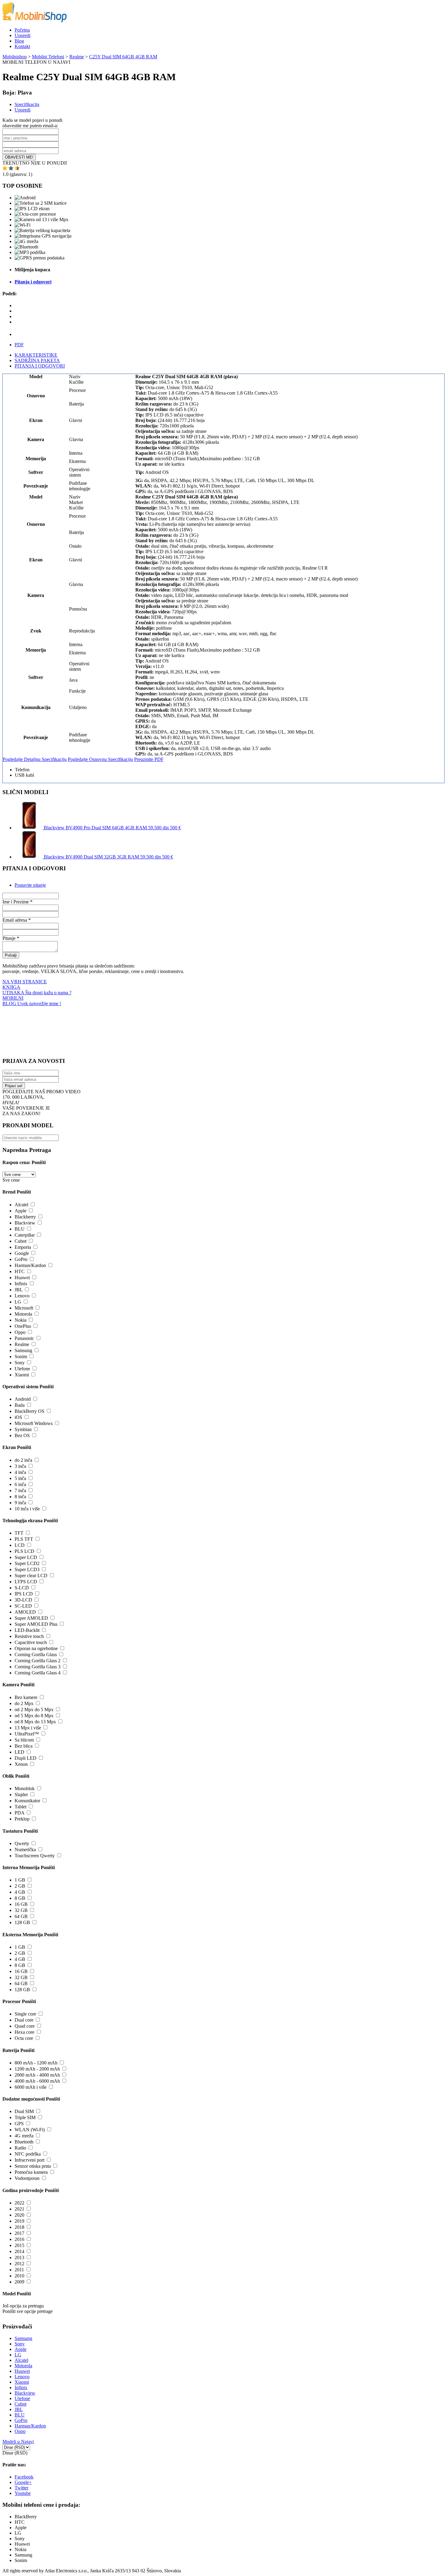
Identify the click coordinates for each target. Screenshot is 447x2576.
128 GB (22, 1922)
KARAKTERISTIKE (36, 355)
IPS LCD (24, 1594)
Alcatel (21, 1205)
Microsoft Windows (34, 1423)
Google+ (23, 2482)
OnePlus (23, 1326)
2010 (19, 2276)
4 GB (20, 1892)
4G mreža (24, 2136)
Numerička (25, 1850)
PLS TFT (24, 1539)
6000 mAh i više (31, 2087)
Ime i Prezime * (17, 902)
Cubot (21, 1241)
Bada (20, 1405)
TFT (19, 1533)
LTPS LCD (26, 1582)
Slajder (21, 1795)
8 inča (20, 1497)
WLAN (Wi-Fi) (30, 2130)
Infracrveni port (29, 2160)
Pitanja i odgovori (33, 282)
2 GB (20, 1886)
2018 (19, 2227)
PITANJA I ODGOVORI (40, 366)
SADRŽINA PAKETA (37, 360)
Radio (20, 2148)
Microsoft (24, 1308)
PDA (19, 1813)
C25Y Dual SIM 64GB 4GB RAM (123, 57)
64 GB (21, 1916)
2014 (19, 2251)
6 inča (20, 1484)
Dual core (24, 2020)
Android (23, 1399)
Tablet (21, 1807)
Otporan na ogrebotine (36, 1648)
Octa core (24, 2038)
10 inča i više (27, 1509)
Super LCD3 (27, 1569)
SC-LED (23, 1606)
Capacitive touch (31, 1642)
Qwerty (22, 1843)
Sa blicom (24, 1740)
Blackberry (25, 1217)
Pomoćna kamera (31, 2172)
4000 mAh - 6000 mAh (37, 2081)
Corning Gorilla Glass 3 (38, 1667)
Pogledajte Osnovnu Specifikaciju (100, 759)
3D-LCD (23, 1600)
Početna (22, 30)
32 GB (21, 1910)
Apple (21, 1211)
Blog (19, 41)
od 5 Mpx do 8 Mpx (34, 1716)
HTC (20, 1271)
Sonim (21, 1357)
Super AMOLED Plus (36, 1624)
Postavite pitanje (30, 885)
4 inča (20, 1472)
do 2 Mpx (24, 1703)
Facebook (24, 2477)
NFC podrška (28, 2154)
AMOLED (25, 1612)
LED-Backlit (27, 1630)
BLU (20, 1229)
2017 (19, 2233)
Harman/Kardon (30, 1265)
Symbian (23, 1429)
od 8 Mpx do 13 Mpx (35, 1722)
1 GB (20, 1880)
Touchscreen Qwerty (35, 1856)
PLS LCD (24, 1551)
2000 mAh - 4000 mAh (37, 2075)
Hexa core (24, 2032)
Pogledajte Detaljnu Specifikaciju (35, 759)
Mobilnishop (15, 57)
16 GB (21, 1904)
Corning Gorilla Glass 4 (38, 1673)
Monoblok (25, 1788)
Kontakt (22, 46)
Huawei (22, 1278)
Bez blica (24, 1746)
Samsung (23, 1350)
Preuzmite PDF (149, 759)
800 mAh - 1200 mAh (36, 2063)
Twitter (21, 2488)
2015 (19, 2245)
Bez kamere (26, 1697)
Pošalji (11, 955)
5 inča (20, 1478)
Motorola (23, 1314)
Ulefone (22, 1369)
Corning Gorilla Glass (36, 1655)
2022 (19, 2203)
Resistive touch (29, 1636)
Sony (20, 1363)
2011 (19, 2270)
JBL (19, 1290)
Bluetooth (24, 2142)
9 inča (20, 1503)
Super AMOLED (31, 1618)
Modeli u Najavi (18, 2442)
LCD (20, 1545)
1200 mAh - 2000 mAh (37, 2069)
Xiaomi (22, 1375)
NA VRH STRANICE (25, 982)
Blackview (25, 1223)
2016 (19, 2239)
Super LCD (26, 1557)
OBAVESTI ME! (19, 157)
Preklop (22, 1819)
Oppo (20, 1332)
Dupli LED (26, 1758)
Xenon (21, 1764)
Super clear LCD (31, 1576)
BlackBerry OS (29, 1411)
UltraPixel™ (27, 1734)
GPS (19, 2124)
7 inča (20, 1490)
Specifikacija (27, 104)
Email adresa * (17, 920)
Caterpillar (25, 1235)
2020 (19, 2215)
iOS (18, 1417)
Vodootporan (27, 2178)
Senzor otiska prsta (33, 2166)
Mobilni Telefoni (48, 57)
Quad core (25, 2026)
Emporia (23, 1247)
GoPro (21, 1259)
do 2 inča (23, 1460)
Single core (25, 2014)
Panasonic (24, 1338)
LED (19, 1752)
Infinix (21, 1284)
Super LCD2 (27, 1563)
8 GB (20, 1898)
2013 (19, 2257)
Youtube (23, 2493)
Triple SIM (25, 2117)
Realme (77, 57)
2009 (19, 2282)
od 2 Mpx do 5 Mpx (34, 1709)
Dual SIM (24, 2111)
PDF (19, 345)
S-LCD (22, 1588)
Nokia (21, 1320)
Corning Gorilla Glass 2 (38, 1661)
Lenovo (22, 1296)
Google (22, 1253)
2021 (19, 2209)
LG (18, 1302)
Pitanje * (11, 938)
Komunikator (27, 1801)
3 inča (20, 1466)
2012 (19, 2264)
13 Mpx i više (28, 1728)
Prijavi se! (14, 1086)
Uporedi (23, 35)
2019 (19, 2221)
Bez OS (22, 1435)
